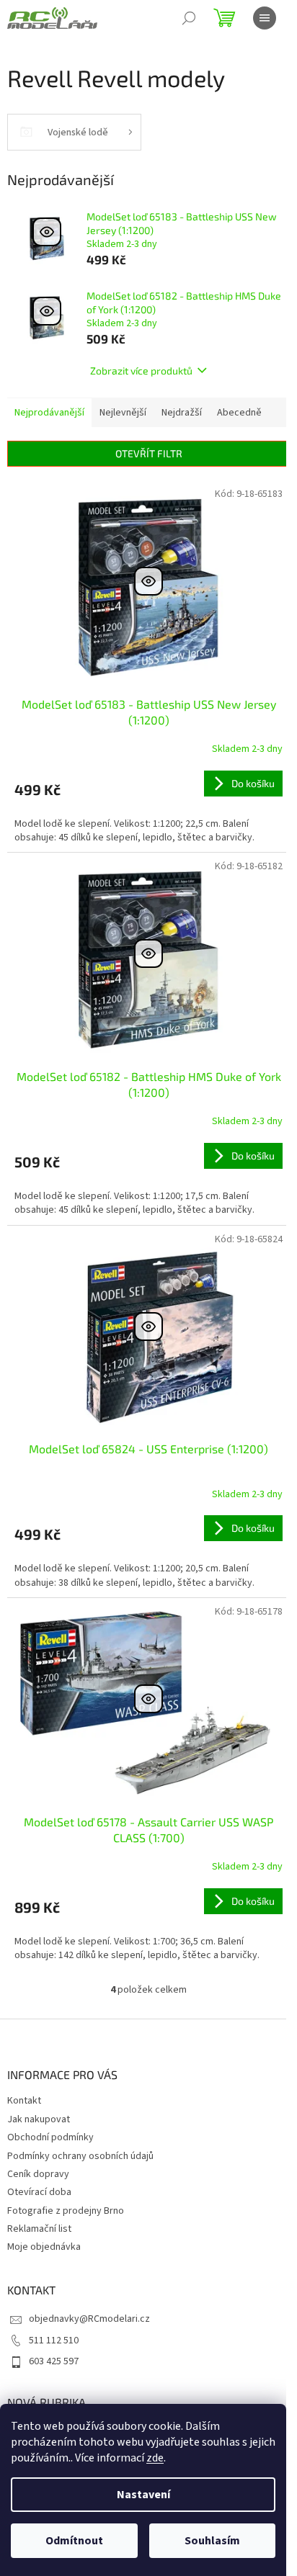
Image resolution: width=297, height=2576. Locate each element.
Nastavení (143, 2495)
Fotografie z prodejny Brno (66, 2211)
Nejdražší (182, 413)
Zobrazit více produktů (141, 371)
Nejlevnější (123, 413)
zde (155, 2458)
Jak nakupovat (39, 2119)
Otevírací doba (39, 2192)
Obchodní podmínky (50, 2137)
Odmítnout (74, 2541)
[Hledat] (189, 18)
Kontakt (24, 2101)
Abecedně (239, 413)
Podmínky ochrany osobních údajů (80, 2156)
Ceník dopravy (38, 2174)
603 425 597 (54, 2361)
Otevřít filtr (149, 453)
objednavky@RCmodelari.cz (89, 2319)
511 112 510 (54, 2341)
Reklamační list (39, 2229)
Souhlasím (212, 2541)
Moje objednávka (44, 2247)
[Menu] (265, 18)
